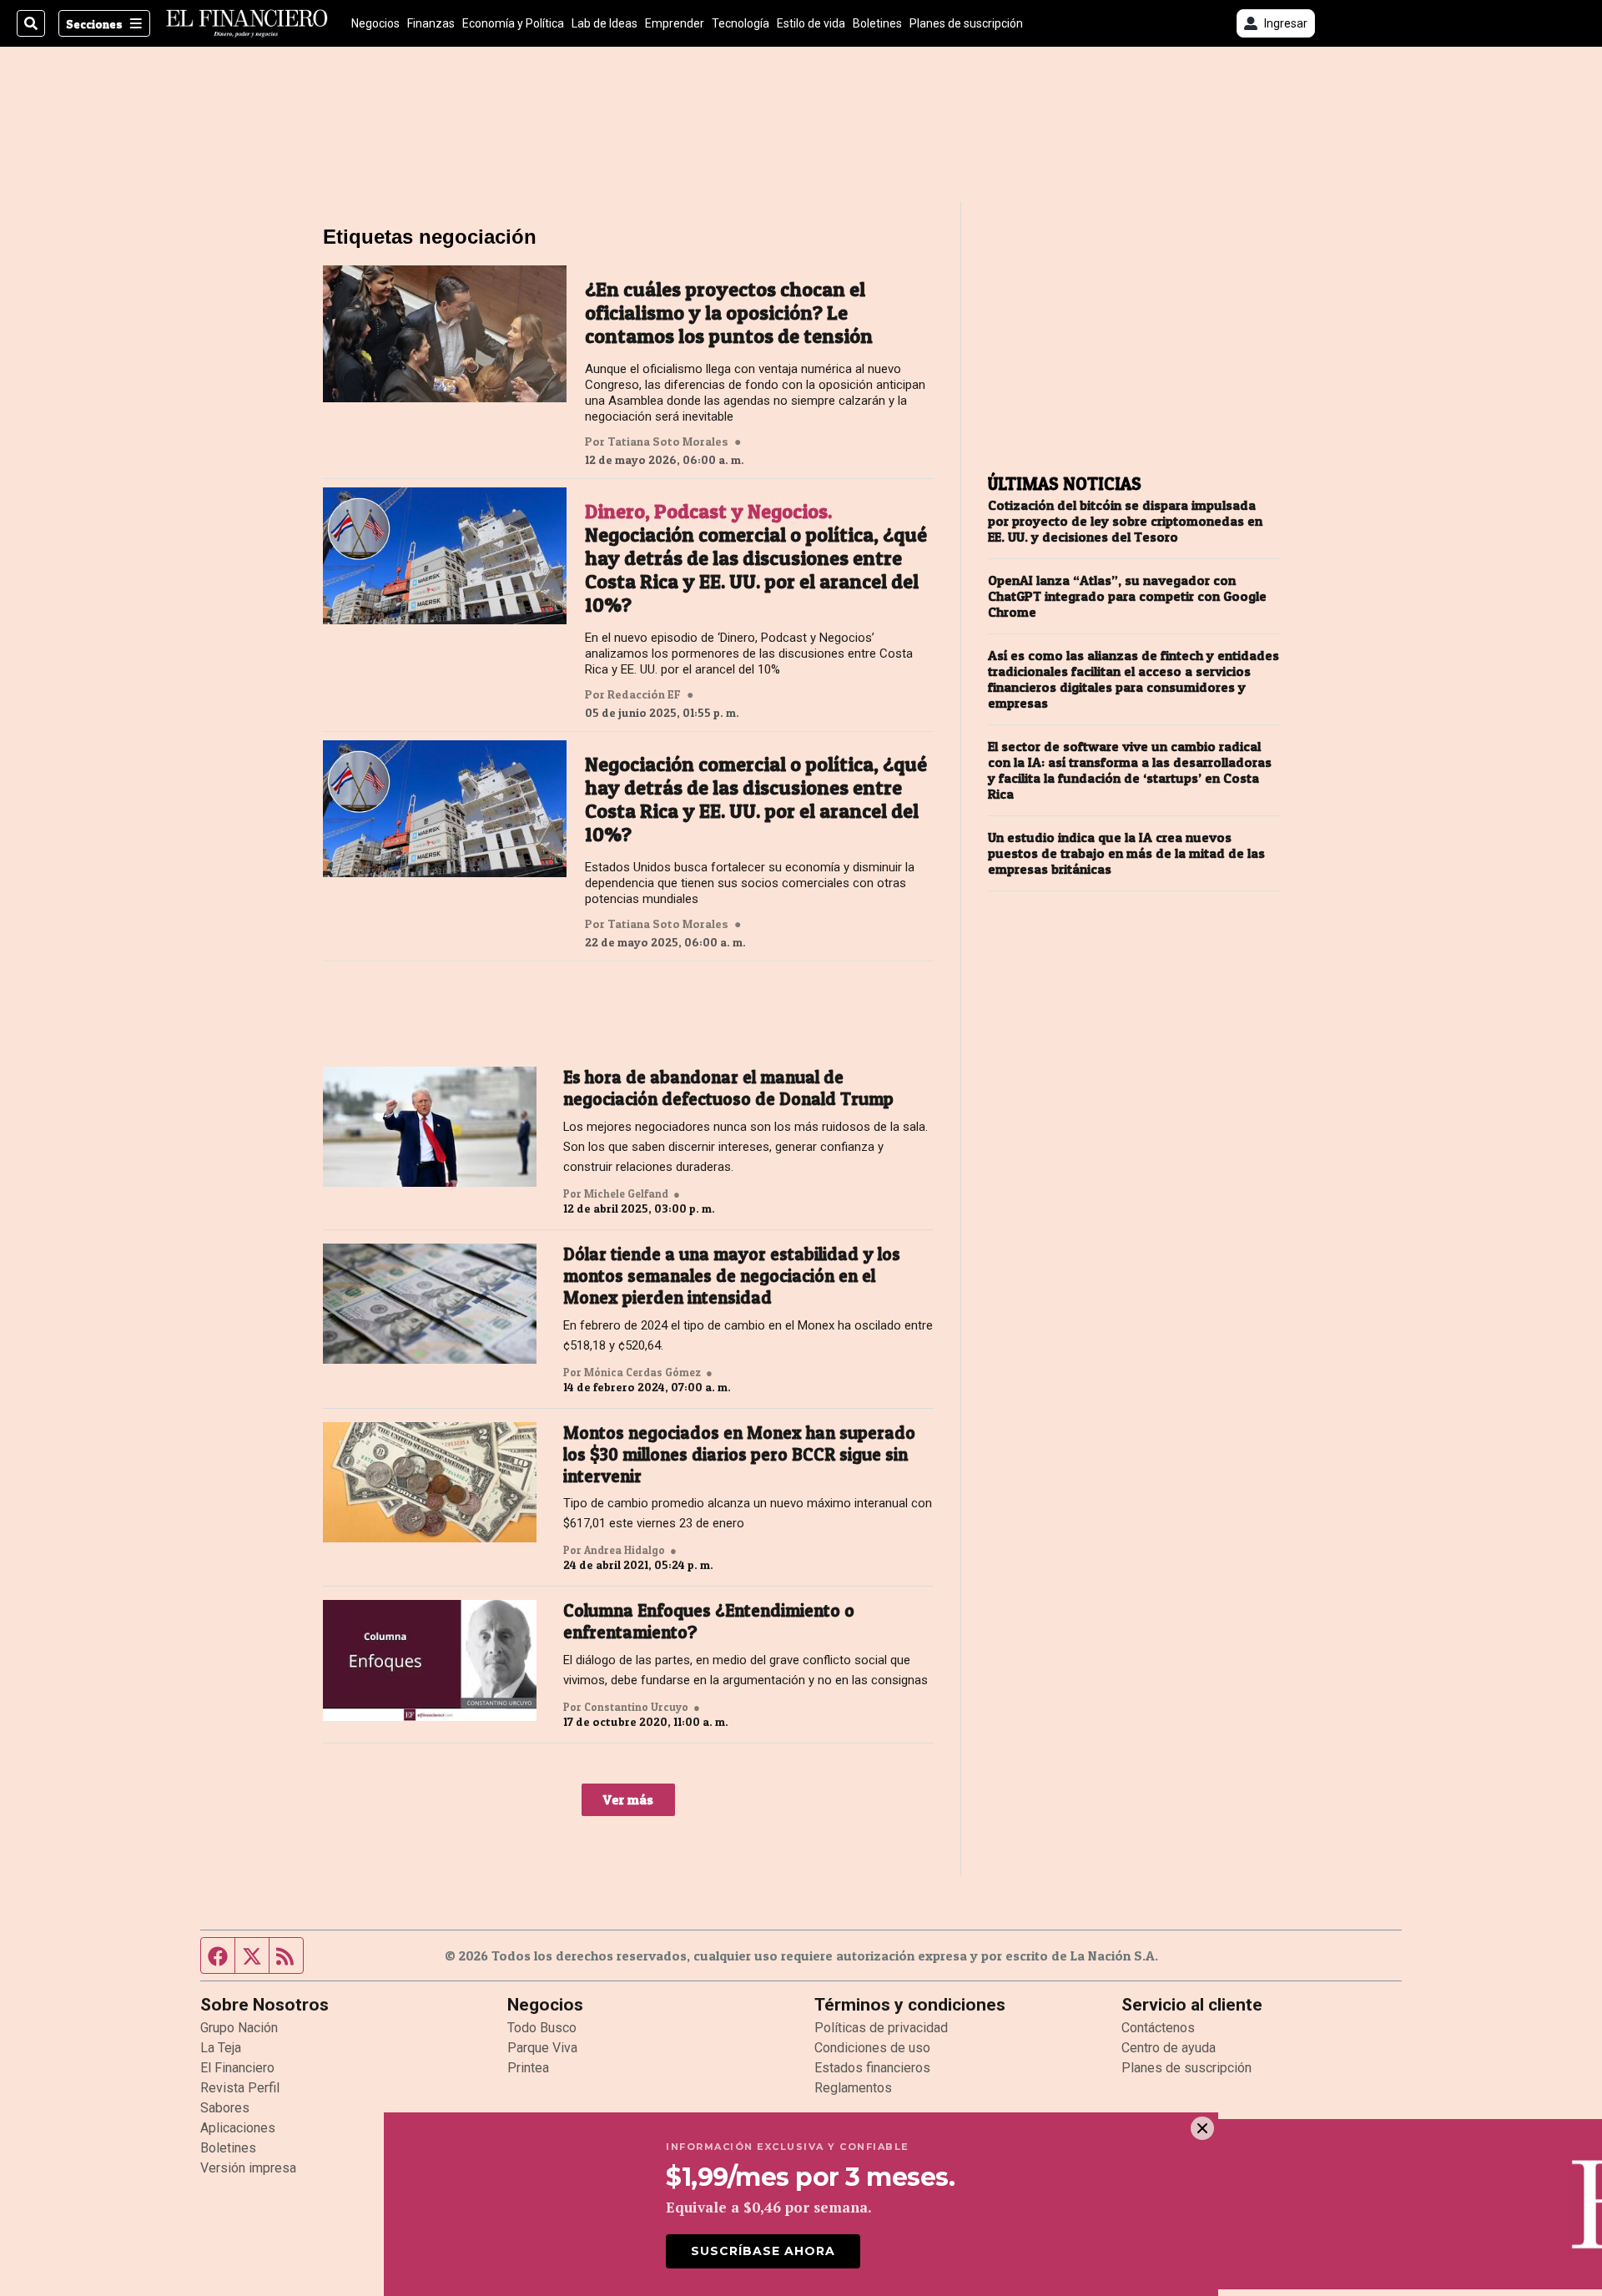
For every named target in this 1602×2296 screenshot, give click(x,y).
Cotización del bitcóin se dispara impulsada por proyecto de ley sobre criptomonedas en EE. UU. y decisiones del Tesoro (1125, 521)
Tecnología (741, 23)
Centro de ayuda (1169, 2048)
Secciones (94, 24)
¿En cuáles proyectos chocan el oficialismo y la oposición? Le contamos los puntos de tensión (729, 313)
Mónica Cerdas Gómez (642, 1372)
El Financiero (237, 2068)
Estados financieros (872, 2068)
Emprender (675, 23)
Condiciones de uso (872, 2048)
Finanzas (431, 23)
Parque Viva (542, 2048)
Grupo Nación (239, 2028)
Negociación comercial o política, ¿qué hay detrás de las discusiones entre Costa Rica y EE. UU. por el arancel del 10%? (756, 558)
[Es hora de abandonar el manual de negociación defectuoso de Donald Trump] (430, 1127)
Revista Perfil (240, 2088)
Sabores (225, 2108)
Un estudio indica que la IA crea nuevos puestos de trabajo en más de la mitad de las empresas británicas (1126, 853)
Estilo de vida (811, 23)
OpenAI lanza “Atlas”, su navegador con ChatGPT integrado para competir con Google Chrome (1127, 596)
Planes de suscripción (966, 23)
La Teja (221, 2048)
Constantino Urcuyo (636, 1707)
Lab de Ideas (605, 23)
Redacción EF (644, 694)
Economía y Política (513, 23)
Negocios (375, 23)
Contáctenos (1158, 2028)
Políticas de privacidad (881, 2028)
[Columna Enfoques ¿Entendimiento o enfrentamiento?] (430, 1660)
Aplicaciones (238, 2128)
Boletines (877, 23)
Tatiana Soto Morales (668, 442)
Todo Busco (542, 2028)
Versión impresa (248, 2168)
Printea (528, 2068)
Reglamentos (853, 2088)
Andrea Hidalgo (625, 1550)
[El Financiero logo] (247, 23)
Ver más (628, 1799)
